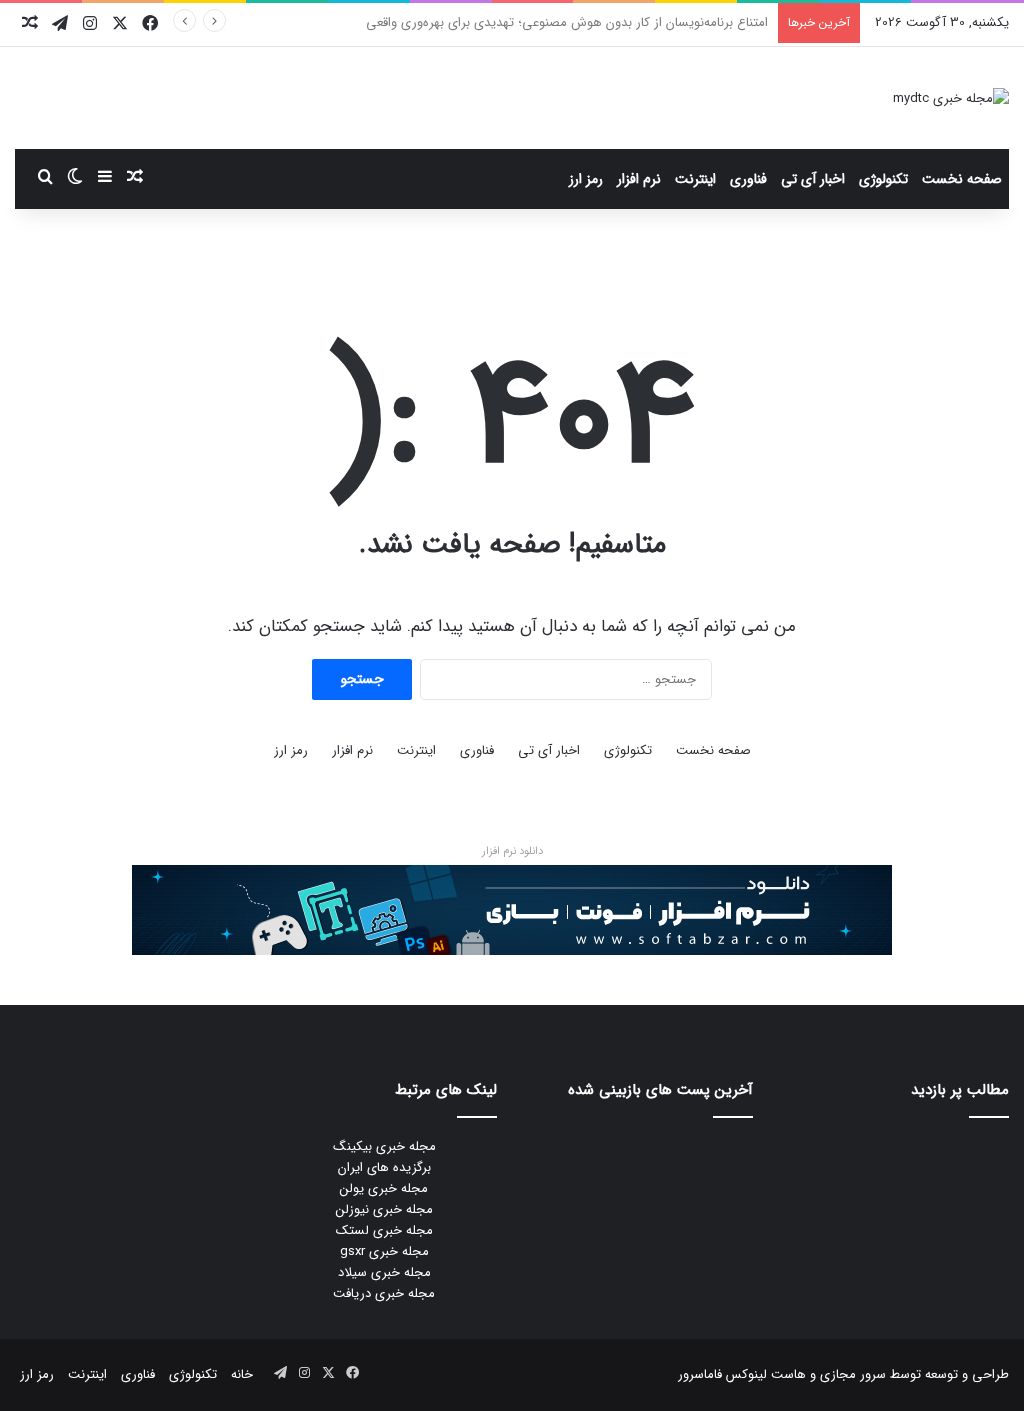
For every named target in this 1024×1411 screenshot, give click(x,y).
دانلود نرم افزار (512, 851)
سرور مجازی (853, 1374)
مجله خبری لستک (384, 1230)
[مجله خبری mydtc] (951, 98)
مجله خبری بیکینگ (384, 1146)
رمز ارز (586, 179)
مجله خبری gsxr (384, 1251)
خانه (242, 1374)
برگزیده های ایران (384, 1167)
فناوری (748, 179)
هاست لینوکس (764, 1374)
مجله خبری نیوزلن (384, 1209)
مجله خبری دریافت (384, 1293)
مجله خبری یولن (384, 1188)
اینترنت (695, 179)
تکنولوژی (883, 179)
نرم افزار (639, 179)
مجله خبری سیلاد (384, 1272)
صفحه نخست (962, 179)
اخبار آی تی (813, 179)
